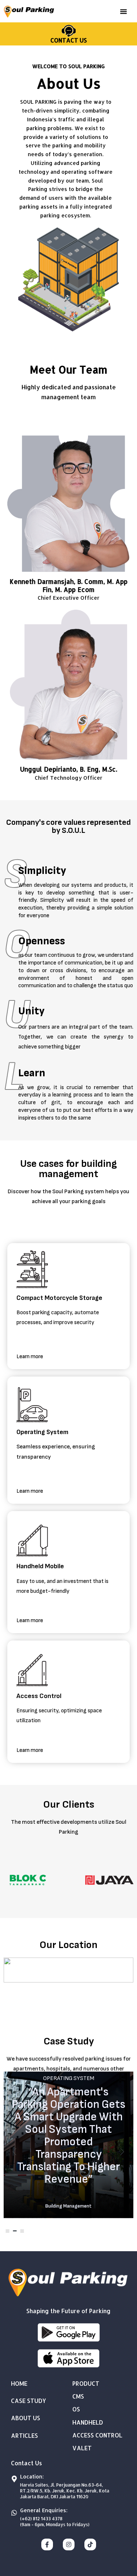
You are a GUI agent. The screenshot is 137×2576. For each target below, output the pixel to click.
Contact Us (69, 40)
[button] (123, 11)
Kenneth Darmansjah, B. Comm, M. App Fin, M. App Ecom (68, 585)
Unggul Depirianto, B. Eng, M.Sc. (69, 769)
